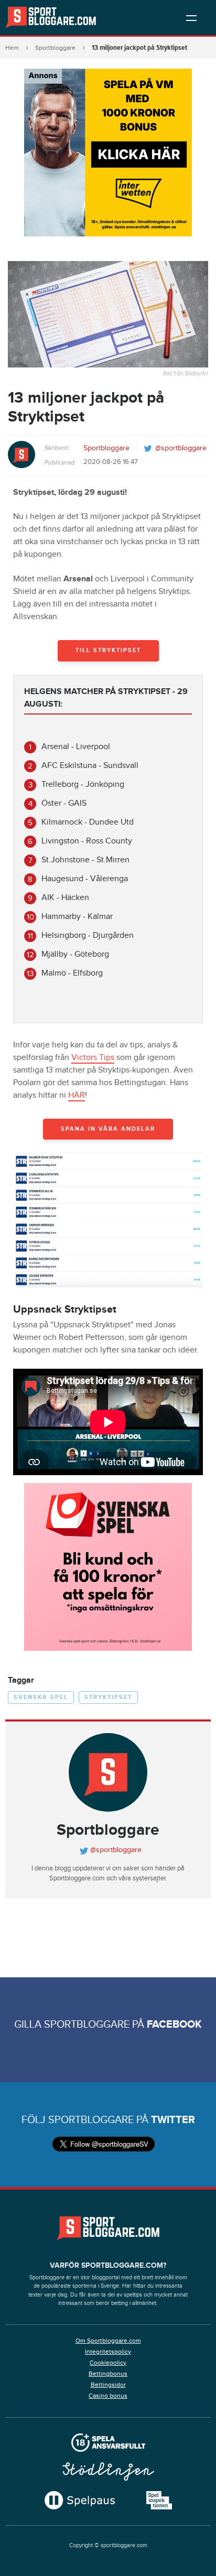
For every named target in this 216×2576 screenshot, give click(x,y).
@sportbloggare (181, 448)
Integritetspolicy (108, 2352)
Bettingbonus (108, 2374)
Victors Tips (93, 1058)
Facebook (174, 2025)
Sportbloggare (55, 48)
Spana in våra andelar (108, 1129)
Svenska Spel (41, 1697)
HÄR (77, 1095)
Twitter (173, 2120)
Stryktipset (108, 1697)
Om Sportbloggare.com (108, 2341)
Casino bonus (108, 2396)
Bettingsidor (108, 2385)
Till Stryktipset (108, 650)
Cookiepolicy (108, 2363)
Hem (12, 48)
